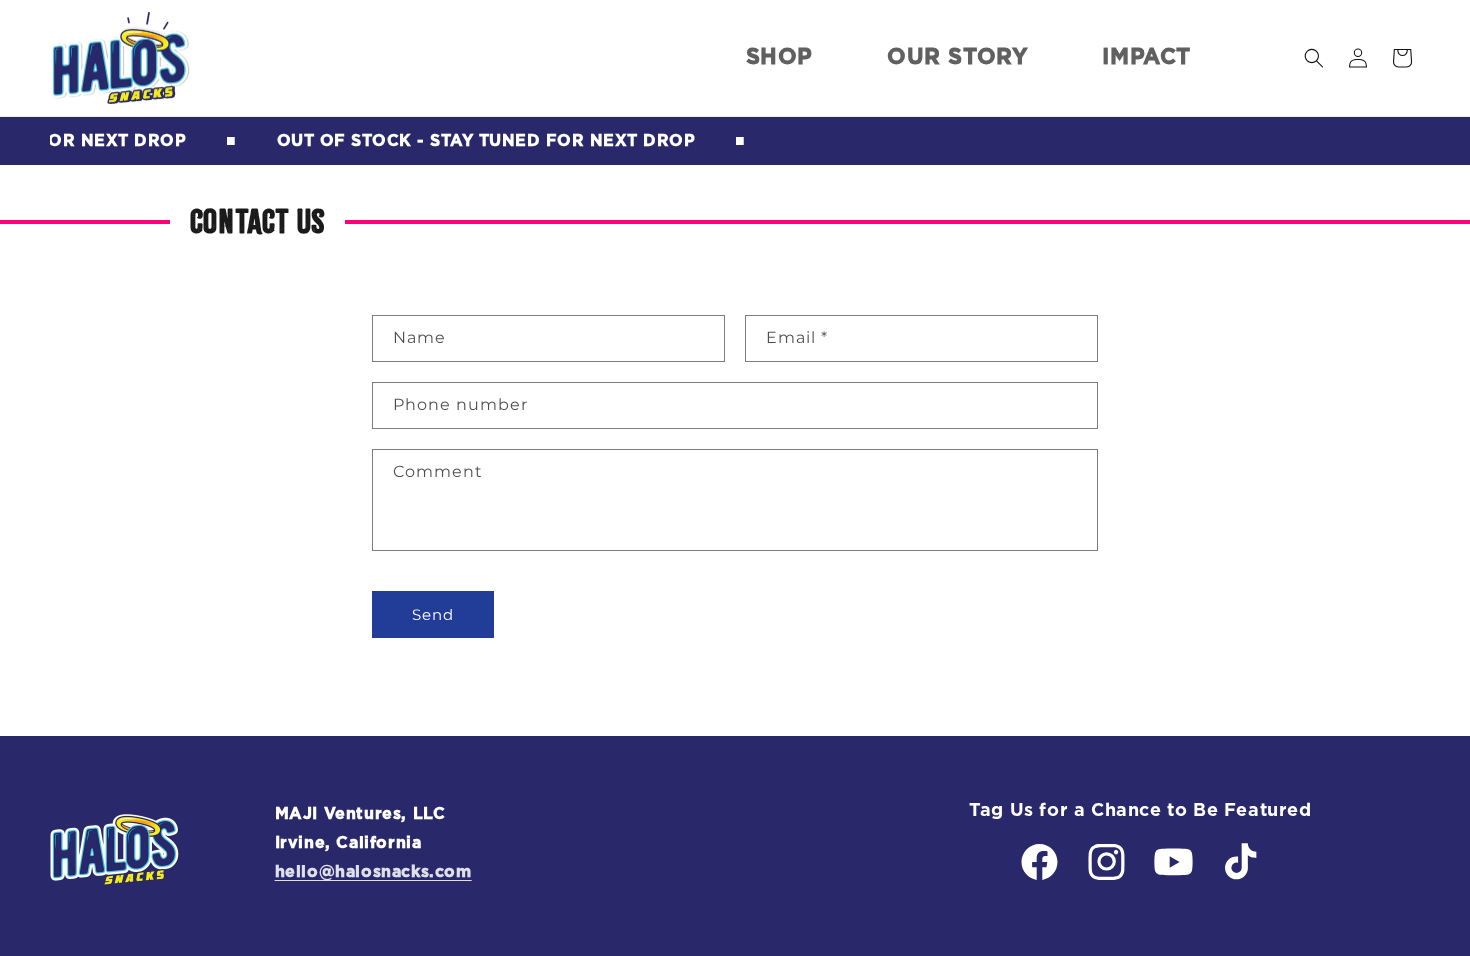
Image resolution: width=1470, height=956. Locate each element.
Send (433, 614)
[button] (1314, 58)
